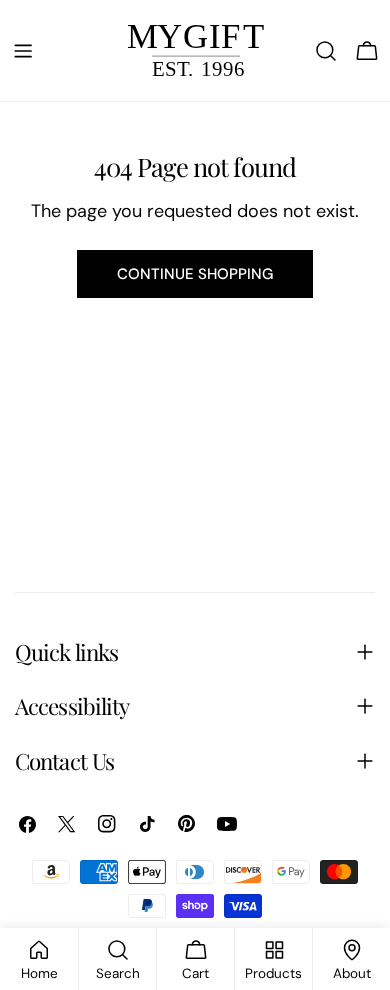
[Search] (326, 51)
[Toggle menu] (23, 51)
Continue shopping (195, 274)
